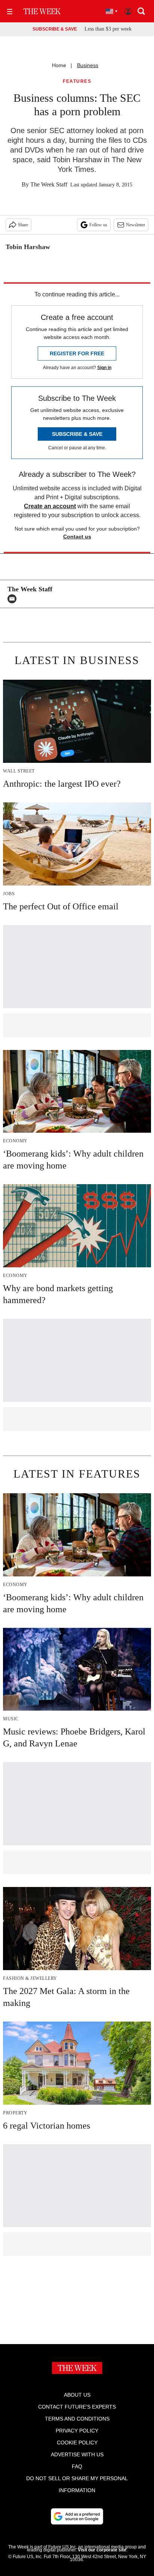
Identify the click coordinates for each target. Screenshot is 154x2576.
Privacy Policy (77, 2431)
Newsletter (135, 225)
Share (23, 225)
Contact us (77, 537)
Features (77, 81)
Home (59, 65)
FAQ (77, 2466)
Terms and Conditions (77, 2419)
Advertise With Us (77, 2454)
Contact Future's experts (77, 2407)
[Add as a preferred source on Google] (77, 2516)
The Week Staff (49, 184)
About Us (77, 2395)
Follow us (98, 225)
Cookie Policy (77, 2443)
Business (88, 65)
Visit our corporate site (102, 2550)
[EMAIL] (14, 599)
